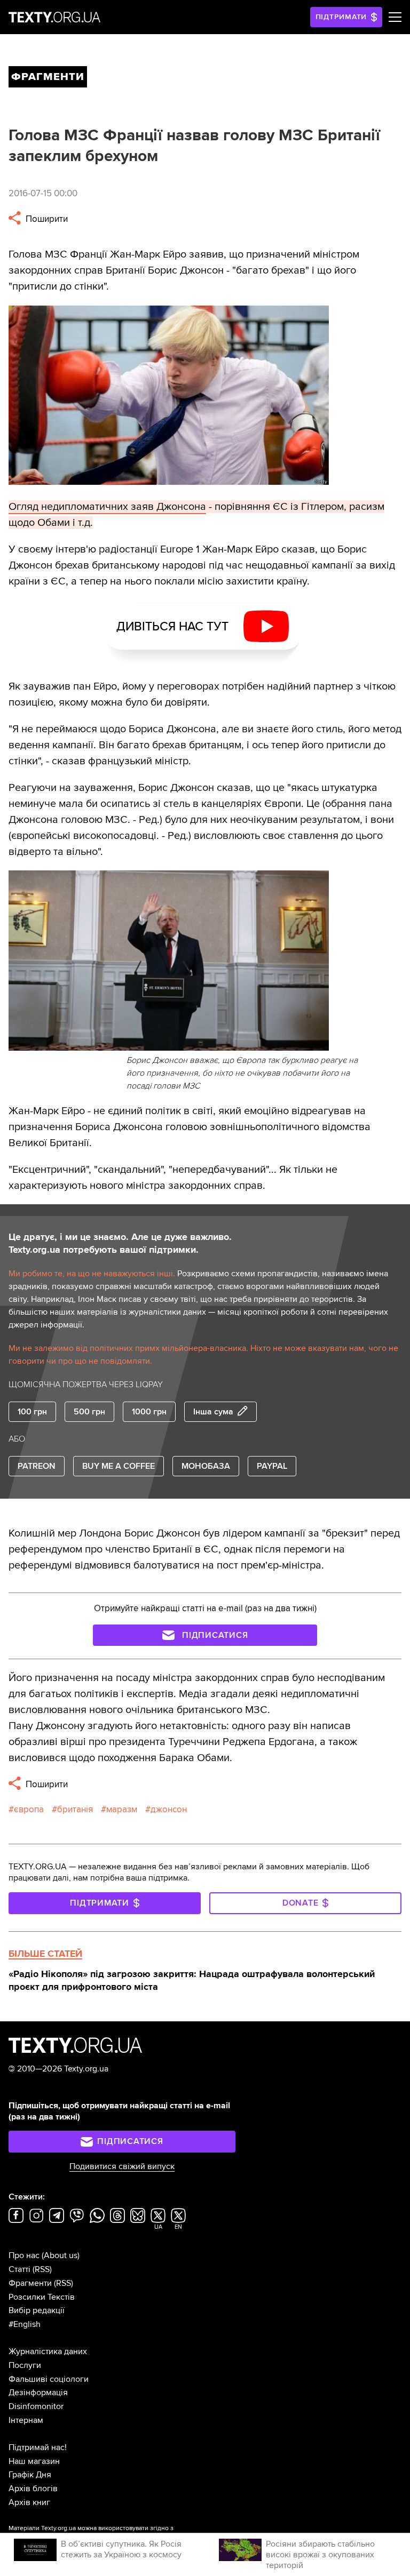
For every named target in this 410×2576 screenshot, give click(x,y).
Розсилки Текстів (42, 2297)
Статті (19, 2269)
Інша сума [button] (213, 1412)
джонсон (169, 1809)
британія (75, 1809)
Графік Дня (30, 2475)
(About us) (61, 2255)
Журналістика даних (48, 2351)
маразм (122, 1809)
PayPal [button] (272, 1466)
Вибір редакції (37, 2310)
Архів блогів (33, 2489)
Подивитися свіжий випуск (122, 2166)
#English (25, 2324)
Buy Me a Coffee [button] (119, 1466)
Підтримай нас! (38, 2447)
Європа (29, 1809)
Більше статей (45, 1954)
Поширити (46, 219)
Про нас (24, 2255)
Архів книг (29, 2502)
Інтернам (26, 2420)
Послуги (25, 2365)
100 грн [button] (32, 1412)
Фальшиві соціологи (49, 2379)
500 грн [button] (89, 1412)
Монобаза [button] (206, 1466)
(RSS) (42, 2269)
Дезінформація (38, 2393)
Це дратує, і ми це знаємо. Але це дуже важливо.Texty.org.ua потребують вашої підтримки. (120, 1243)
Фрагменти (30, 2283)
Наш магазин (34, 2461)
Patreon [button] (37, 1466)
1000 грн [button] (149, 1412)
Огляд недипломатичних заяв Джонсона (107, 507)
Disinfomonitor (36, 2406)
